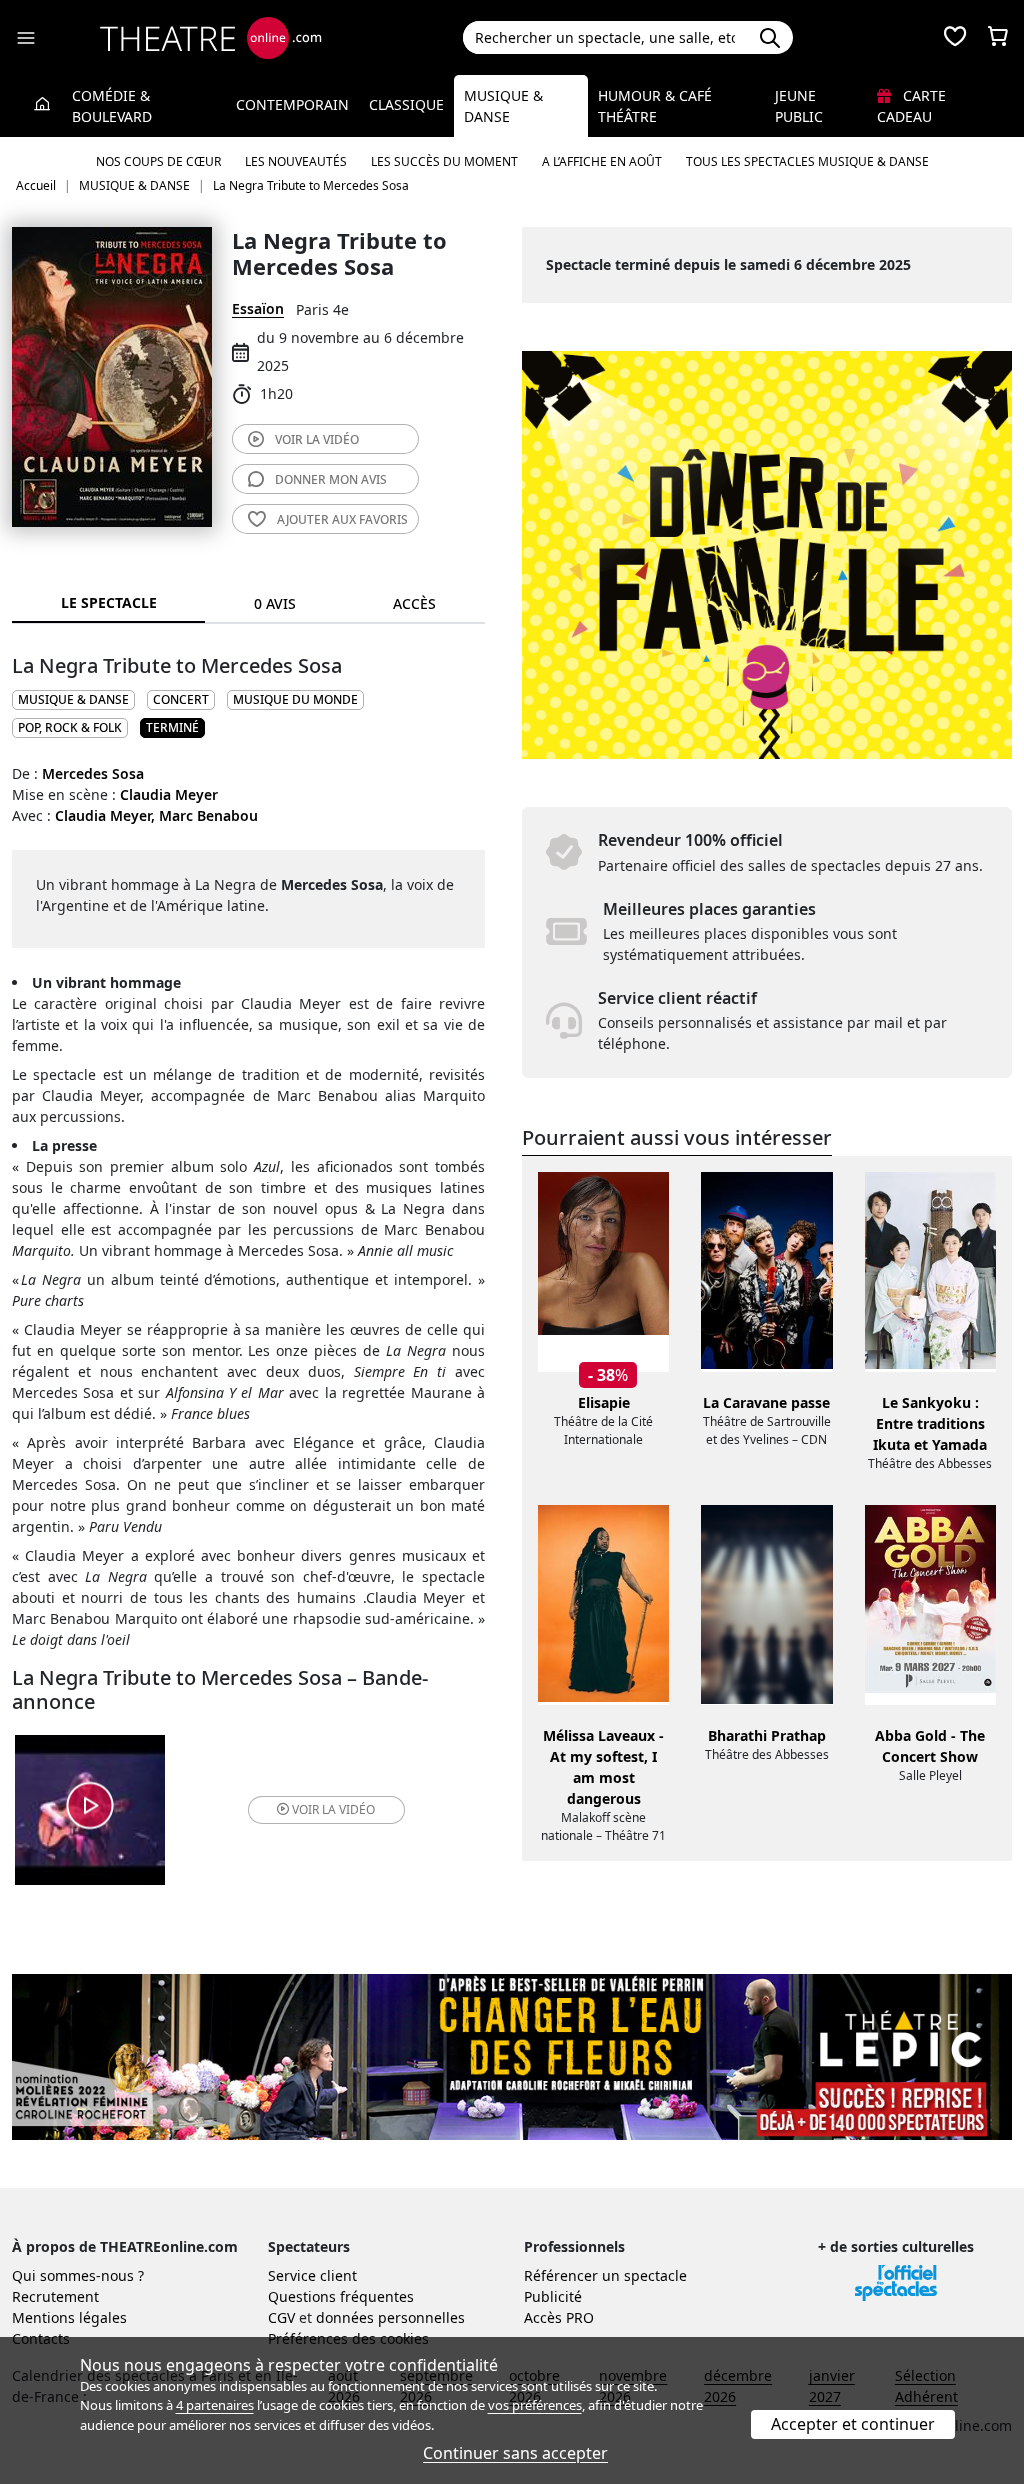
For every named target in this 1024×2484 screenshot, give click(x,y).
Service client (312, 2275)
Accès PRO (559, 2317)
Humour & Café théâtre (655, 106)
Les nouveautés (296, 161)
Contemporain (292, 104)
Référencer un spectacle (605, 2275)
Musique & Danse (503, 106)
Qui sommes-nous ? (78, 2275)
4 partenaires (215, 2405)
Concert (181, 699)
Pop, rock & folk (70, 727)
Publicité (553, 2296)
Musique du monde (295, 699)
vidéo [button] (333, 1809)
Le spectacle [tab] (109, 602)
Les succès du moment (444, 161)
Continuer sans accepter (515, 2453)
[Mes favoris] (955, 38)
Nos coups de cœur (158, 161)
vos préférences (535, 2405)
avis (331, 479)
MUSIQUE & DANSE (73, 699)
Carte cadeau (911, 106)
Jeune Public (799, 106)
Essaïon (258, 308)
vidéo (317, 439)
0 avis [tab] (275, 603)
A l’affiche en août (602, 161)
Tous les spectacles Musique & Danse (807, 161)
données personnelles (390, 2317)
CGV (281, 2317)
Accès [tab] (414, 603)
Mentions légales (69, 2317)
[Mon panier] (998, 38)
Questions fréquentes (341, 2296)
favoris (342, 519)
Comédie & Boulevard (112, 106)
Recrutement (55, 2296)
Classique (406, 104)
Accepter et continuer (853, 2424)
